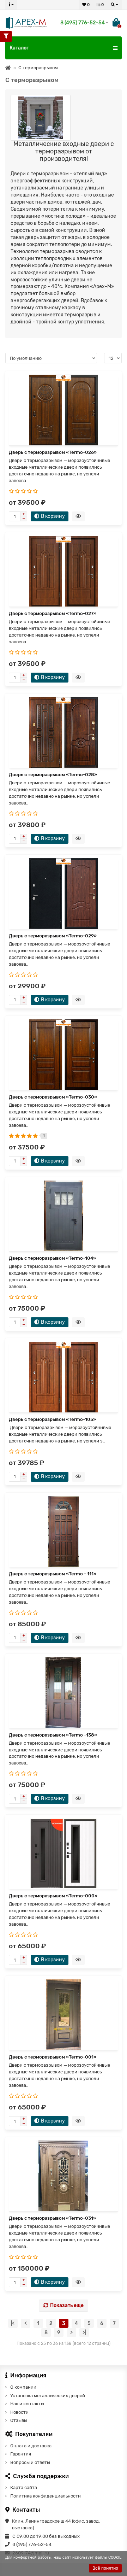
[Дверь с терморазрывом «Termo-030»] (64, 1055)
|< (13, 2323)
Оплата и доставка (31, 2446)
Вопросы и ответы (30, 2462)
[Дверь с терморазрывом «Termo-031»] (64, 2176)
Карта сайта (24, 2487)
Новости (19, 2412)
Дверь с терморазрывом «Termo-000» (53, 1896)
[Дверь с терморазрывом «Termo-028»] (64, 732)
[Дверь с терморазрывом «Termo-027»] (64, 571)
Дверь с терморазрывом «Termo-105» (52, 1419)
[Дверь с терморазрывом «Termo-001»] (64, 2015)
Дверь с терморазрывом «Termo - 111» (53, 1574)
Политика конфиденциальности (46, 2496)
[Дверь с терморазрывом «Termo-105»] (64, 1377)
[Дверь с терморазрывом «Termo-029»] (64, 894)
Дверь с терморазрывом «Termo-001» (53, 2057)
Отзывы (19, 2420)
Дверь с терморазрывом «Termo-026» (53, 452)
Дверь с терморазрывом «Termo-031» (52, 2218)
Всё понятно (105, 2568)
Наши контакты (27, 2404)
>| (84, 2333)
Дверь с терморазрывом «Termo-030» (53, 1097)
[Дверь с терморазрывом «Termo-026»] (64, 410)
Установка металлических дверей (48, 2396)
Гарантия (21, 2454)
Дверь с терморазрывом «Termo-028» (53, 775)
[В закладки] (115, 378)
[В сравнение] (115, 386)
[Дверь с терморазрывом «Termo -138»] (64, 1693)
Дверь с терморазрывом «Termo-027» (53, 613)
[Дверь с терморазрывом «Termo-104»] (64, 1216)
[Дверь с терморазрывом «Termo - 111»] (64, 1532)
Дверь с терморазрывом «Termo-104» (52, 1258)
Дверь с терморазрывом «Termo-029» (53, 936)
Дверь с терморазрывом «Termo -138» (53, 1735)
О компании (23, 2387)
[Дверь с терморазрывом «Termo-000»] (64, 1854)
